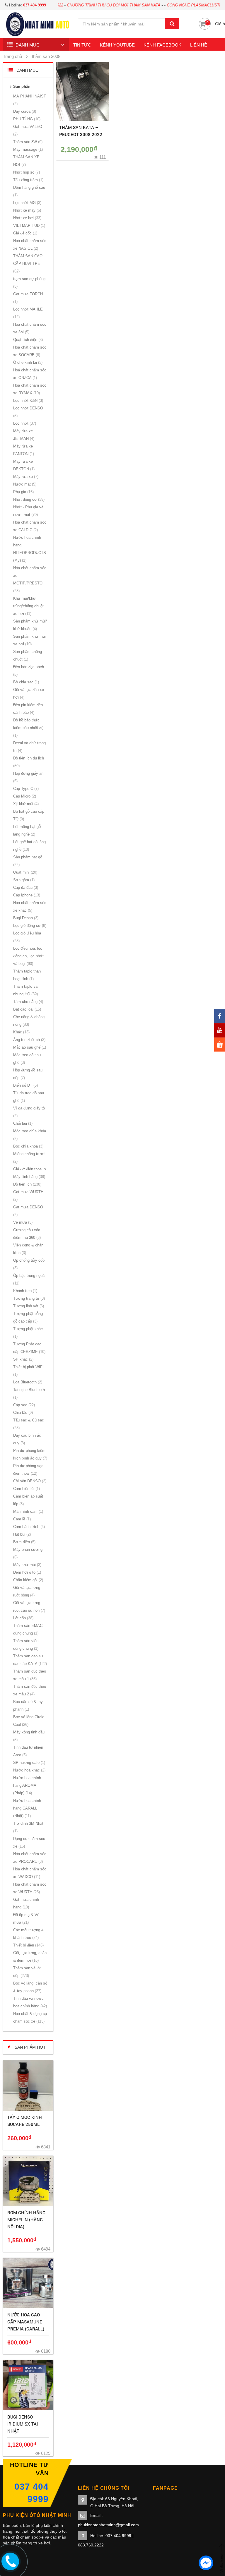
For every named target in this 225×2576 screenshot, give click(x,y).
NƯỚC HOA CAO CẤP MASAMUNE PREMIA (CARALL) (26, 2322)
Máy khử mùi (27, 1565)
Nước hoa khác (29, 1770)
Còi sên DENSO (29, 1481)
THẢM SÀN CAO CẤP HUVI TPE (28, 264)
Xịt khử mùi (25, 804)
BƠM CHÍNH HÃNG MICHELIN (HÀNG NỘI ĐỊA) (26, 2220)
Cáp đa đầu (25, 887)
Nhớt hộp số (26, 172)
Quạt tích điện (27, 340)
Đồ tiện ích (27, 1184)
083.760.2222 (91, 2545)
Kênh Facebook (162, 45)
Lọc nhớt (24, 423)
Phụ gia (23, 492)
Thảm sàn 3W (27, 142)
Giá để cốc (25, 233)
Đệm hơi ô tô (27, 1572)
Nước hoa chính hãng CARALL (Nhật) (27, 1808)
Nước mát (24, 484)
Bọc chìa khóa (28, 1146)
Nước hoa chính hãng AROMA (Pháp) (27, 1785)
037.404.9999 (118, 2536)
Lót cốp (23, 1618)
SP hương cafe (29, 1763)
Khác (21, 1032)
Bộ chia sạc (25, 682)
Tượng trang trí (28, 1298)
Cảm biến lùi (26, 1489)
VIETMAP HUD (29, 225)
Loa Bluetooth (27, 1382)
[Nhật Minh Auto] (37, 24)
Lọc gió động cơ (29, 926)
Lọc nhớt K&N (28, 401)
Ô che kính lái (27, 362)
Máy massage (27, 149)
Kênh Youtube (117, 45)
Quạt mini (25, 872)
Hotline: (27, 5)
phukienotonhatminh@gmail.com (108, 2525)
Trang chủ (12, 56)
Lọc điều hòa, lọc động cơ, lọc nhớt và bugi (28, 956)
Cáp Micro (24, 796)
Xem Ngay (28, 2086)
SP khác (23, 1359)
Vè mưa (22, 1222)
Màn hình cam (28, 1511)
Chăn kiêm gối (28, 1580)
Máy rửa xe (25, 477)
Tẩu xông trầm (28, 180)
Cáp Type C (25, 789)
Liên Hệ (199, 45)
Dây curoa (24, 111)
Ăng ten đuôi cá (29, 1040)
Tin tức (82, 45)
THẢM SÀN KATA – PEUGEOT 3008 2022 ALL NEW (81, 134)
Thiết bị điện (28, 1945)
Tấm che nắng (28, 1002)
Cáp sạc (23, 1405)
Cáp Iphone (26, 895)
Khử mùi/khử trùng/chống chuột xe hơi (28, 606)
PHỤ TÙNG (26, 119)
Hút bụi (21, 1534)
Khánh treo (25, 1291)
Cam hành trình (28, 1527)
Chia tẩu (22, 1413)
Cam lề (21, 1519)
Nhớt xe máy (27, 210)
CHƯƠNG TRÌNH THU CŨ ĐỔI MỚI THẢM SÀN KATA (85, 5)
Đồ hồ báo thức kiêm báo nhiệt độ (28, 728)
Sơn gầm (23, 880)
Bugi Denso (25, 918)
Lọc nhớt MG (27, 203)
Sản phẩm (22, 86)
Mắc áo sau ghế (29, 1047)
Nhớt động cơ (28, 499)
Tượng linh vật (28, 1306)
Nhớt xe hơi (27, 218)
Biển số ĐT (25, 1085)
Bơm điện (24, 1542)
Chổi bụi (22, 1123)
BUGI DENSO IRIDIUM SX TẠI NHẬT (23, 2424)
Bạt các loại (27, 1009)
